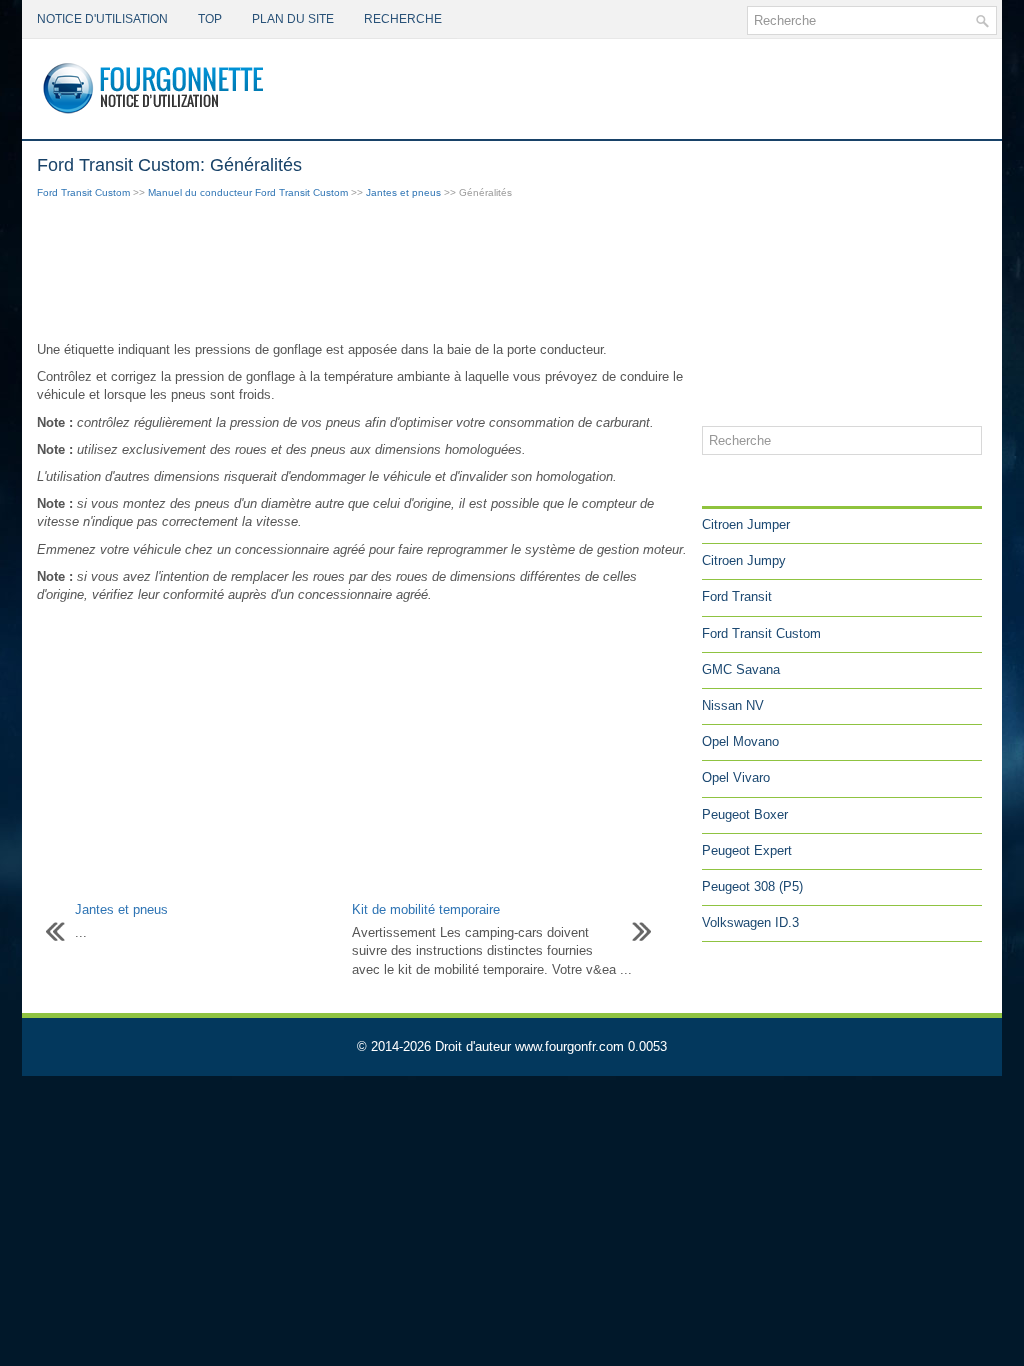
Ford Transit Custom (83, 192)
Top (210, 19)
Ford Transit (737, 596)
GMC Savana (741, 669)
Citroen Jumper (746, 524)
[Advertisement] (362, 272)
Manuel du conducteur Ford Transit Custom (248, 192)
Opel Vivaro (736, 777)
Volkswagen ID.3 (750, 922)
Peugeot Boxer (745, 814)
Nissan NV (733, 705)
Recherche (403, 19)
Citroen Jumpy (744, 560)
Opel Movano (740, 741)
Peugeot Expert (747, 850)
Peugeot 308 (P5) (752, 886)
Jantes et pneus (403, 192)
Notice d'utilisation (102, 19)
